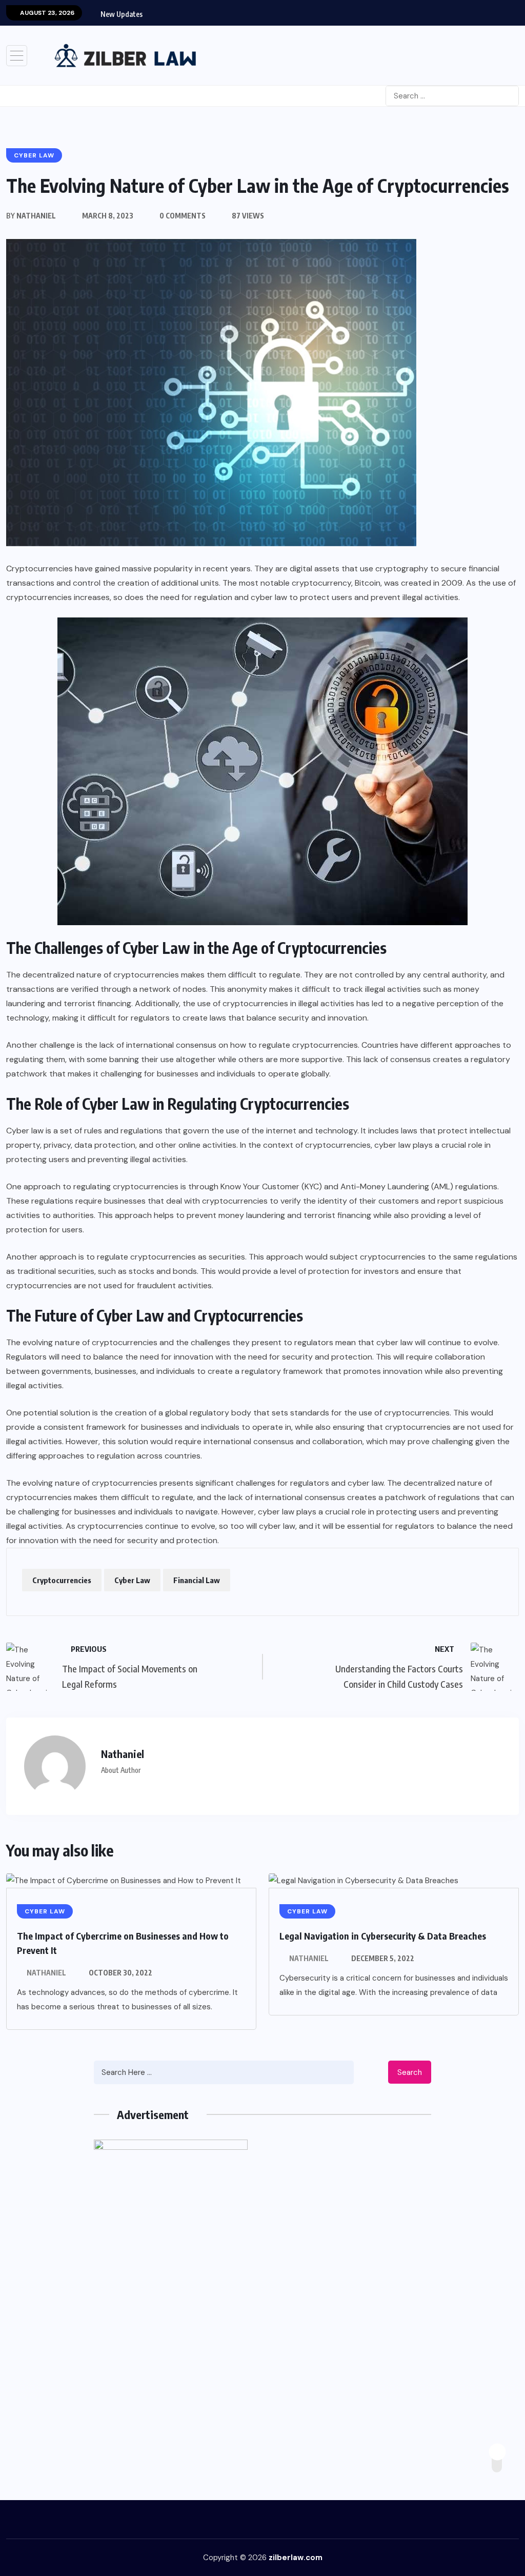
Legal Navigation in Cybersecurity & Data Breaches (383, 1936)
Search (410, 2072)
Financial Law (197, 1580)
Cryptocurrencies (62, 1580)
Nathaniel (46, 1973)
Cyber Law (132, 1580)
